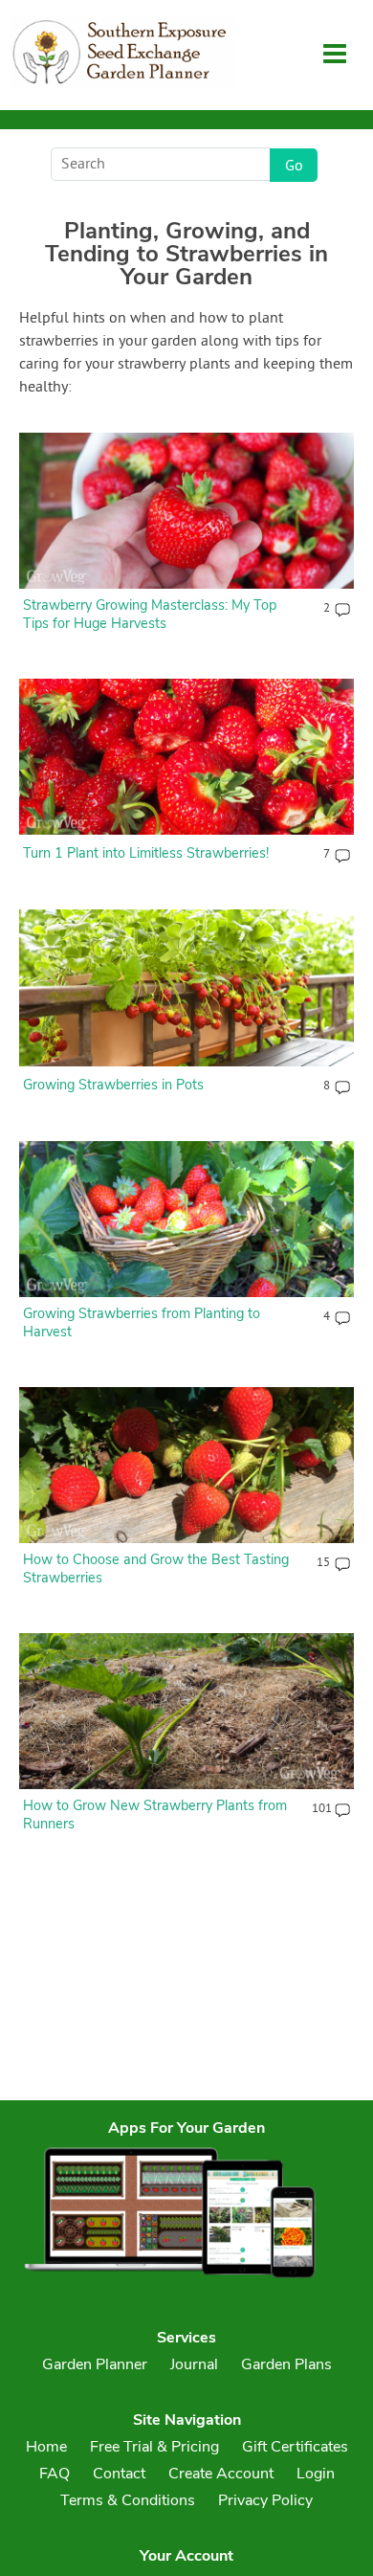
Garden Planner (95, 2364)
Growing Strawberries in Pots (113, 1085)
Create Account (221, 2474)
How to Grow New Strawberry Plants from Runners (155, 1814)
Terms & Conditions (128, 2500)
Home (46, 2447)
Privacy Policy (265, 2500)
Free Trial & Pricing (154, 2447)
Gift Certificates (295, 2447)
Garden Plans (286, 2364)
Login (316, 2474)
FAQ (55, 2474)
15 (323, 1563)
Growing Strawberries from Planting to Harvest (142, 1322)
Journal (194, 2364)
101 (321, 1809)
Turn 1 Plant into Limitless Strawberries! (146, 853)
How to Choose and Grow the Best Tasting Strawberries (156, 1568)
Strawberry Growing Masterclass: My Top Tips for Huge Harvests (150, 614)
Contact (119, 2474)
